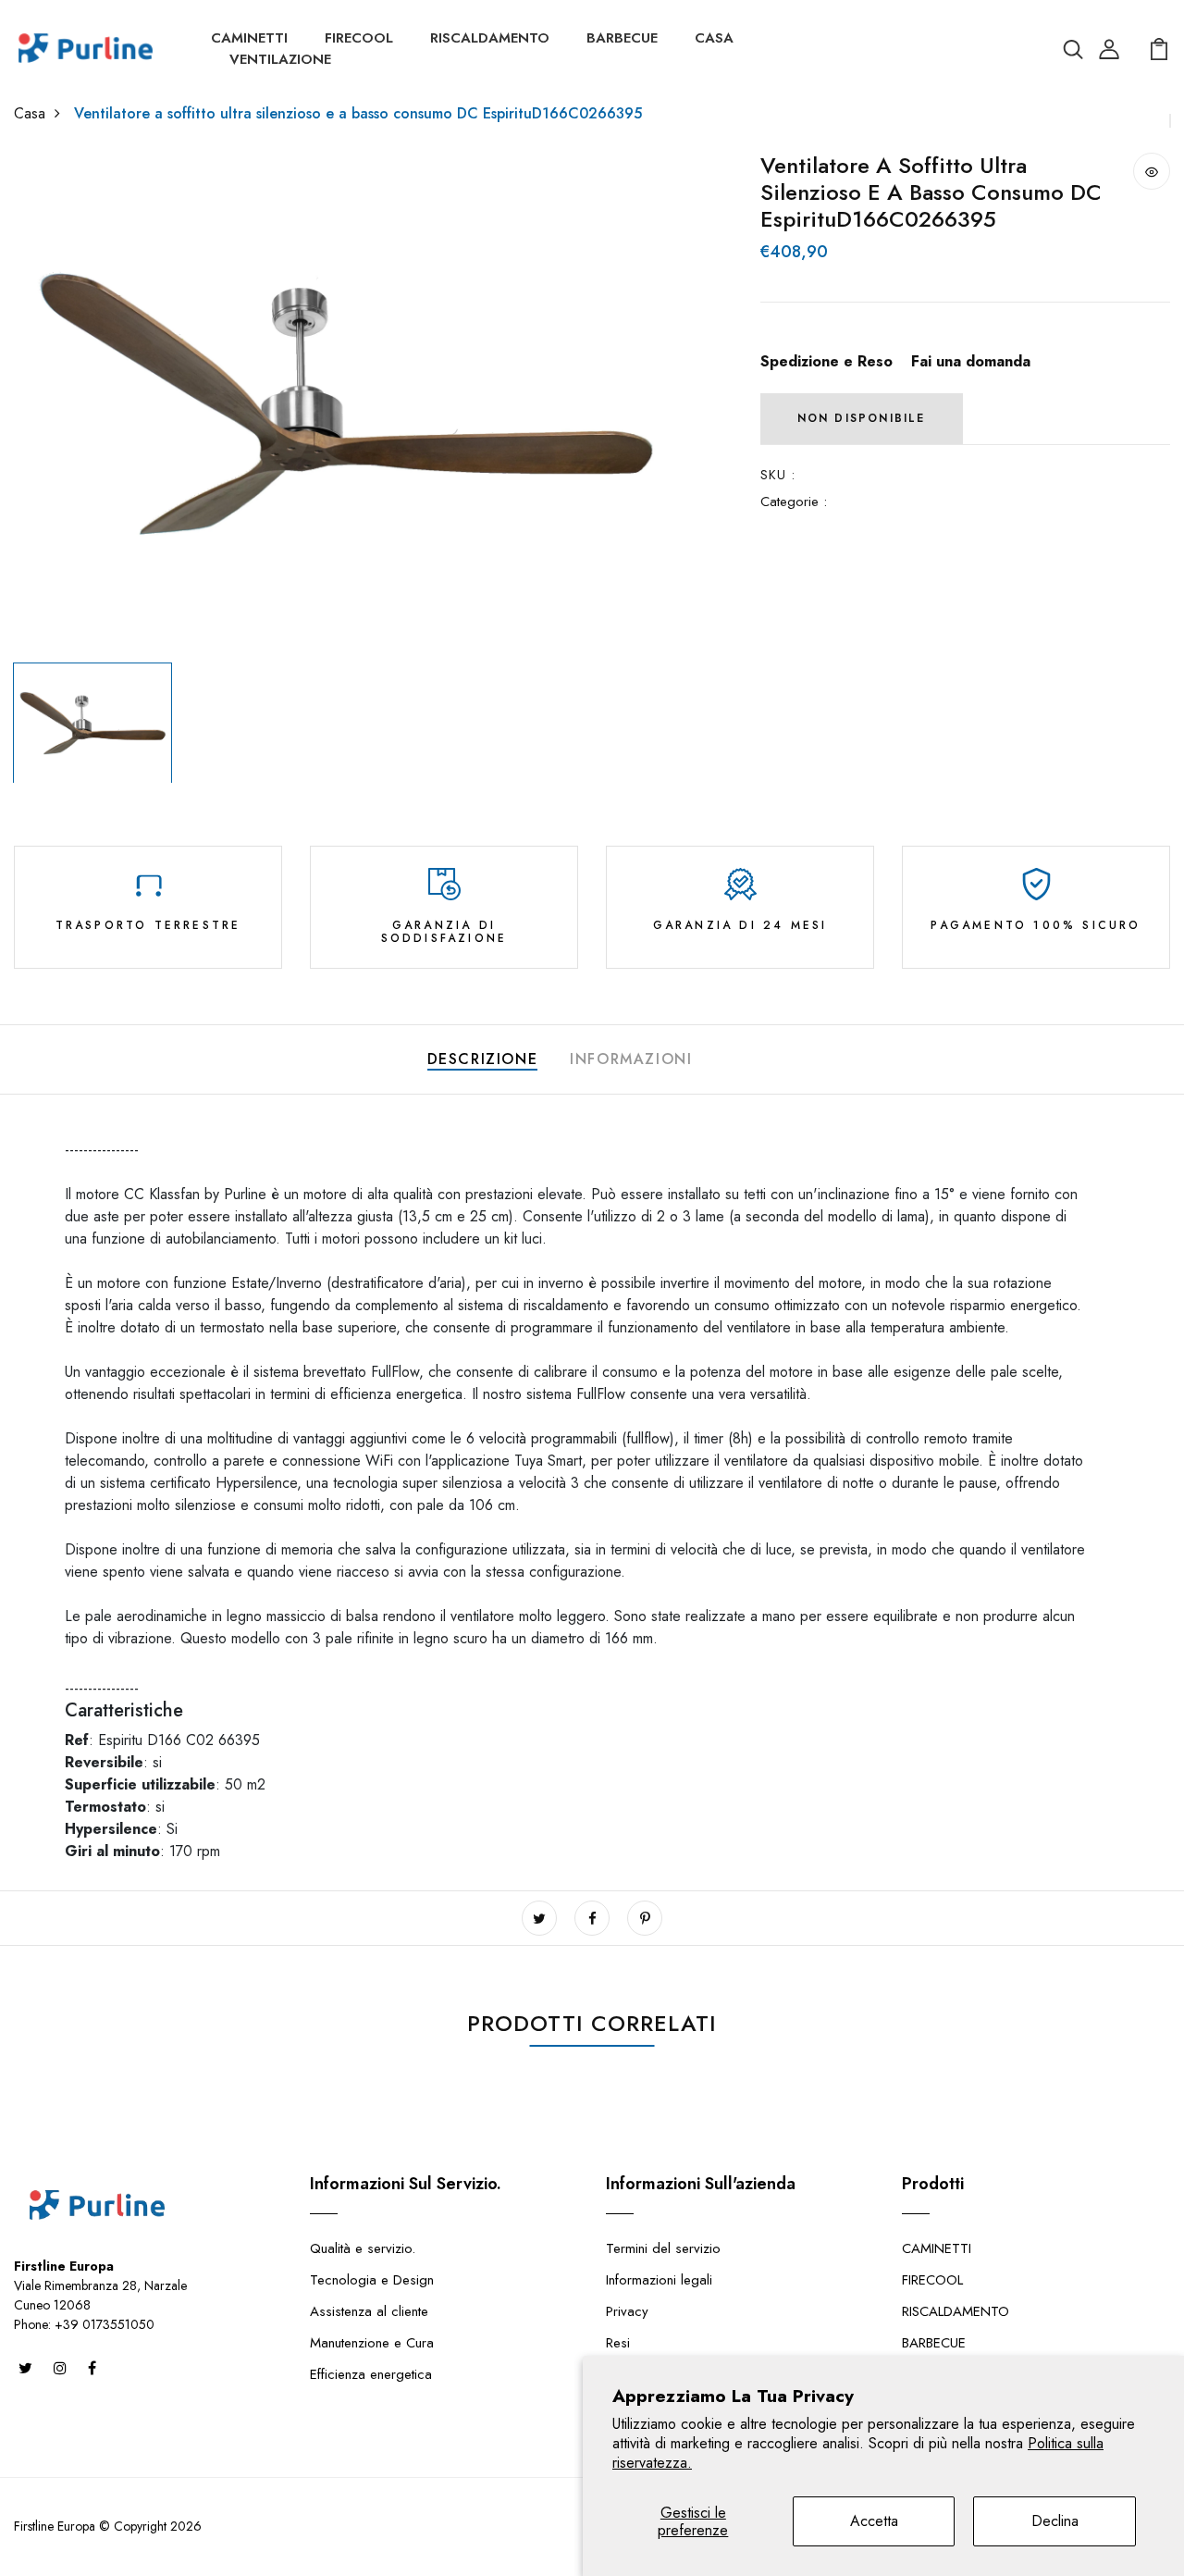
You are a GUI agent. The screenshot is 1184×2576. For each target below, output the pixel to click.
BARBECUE (622, 38)
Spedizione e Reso (826, 361)
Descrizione (483, 1059)
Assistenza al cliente (369, 2311)
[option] (345, 403)
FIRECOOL (359, 38)
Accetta (874, 2521)
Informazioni (631, 1059)
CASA (714, 38)
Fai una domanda (971, 361)
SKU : (778, 475)
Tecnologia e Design (372, 2280)
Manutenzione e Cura (372, 2343)
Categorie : (794, 502)
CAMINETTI (249, 38)
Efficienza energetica (371, 2374)
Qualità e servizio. (363, 2248)
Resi (618, 2343)
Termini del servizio (663, 2248)
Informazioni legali (659, 2280)
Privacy (627, 2311)
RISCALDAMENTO (490, 38)
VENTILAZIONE (280, 59)
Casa (30, 113)
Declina (1055, 2521)
